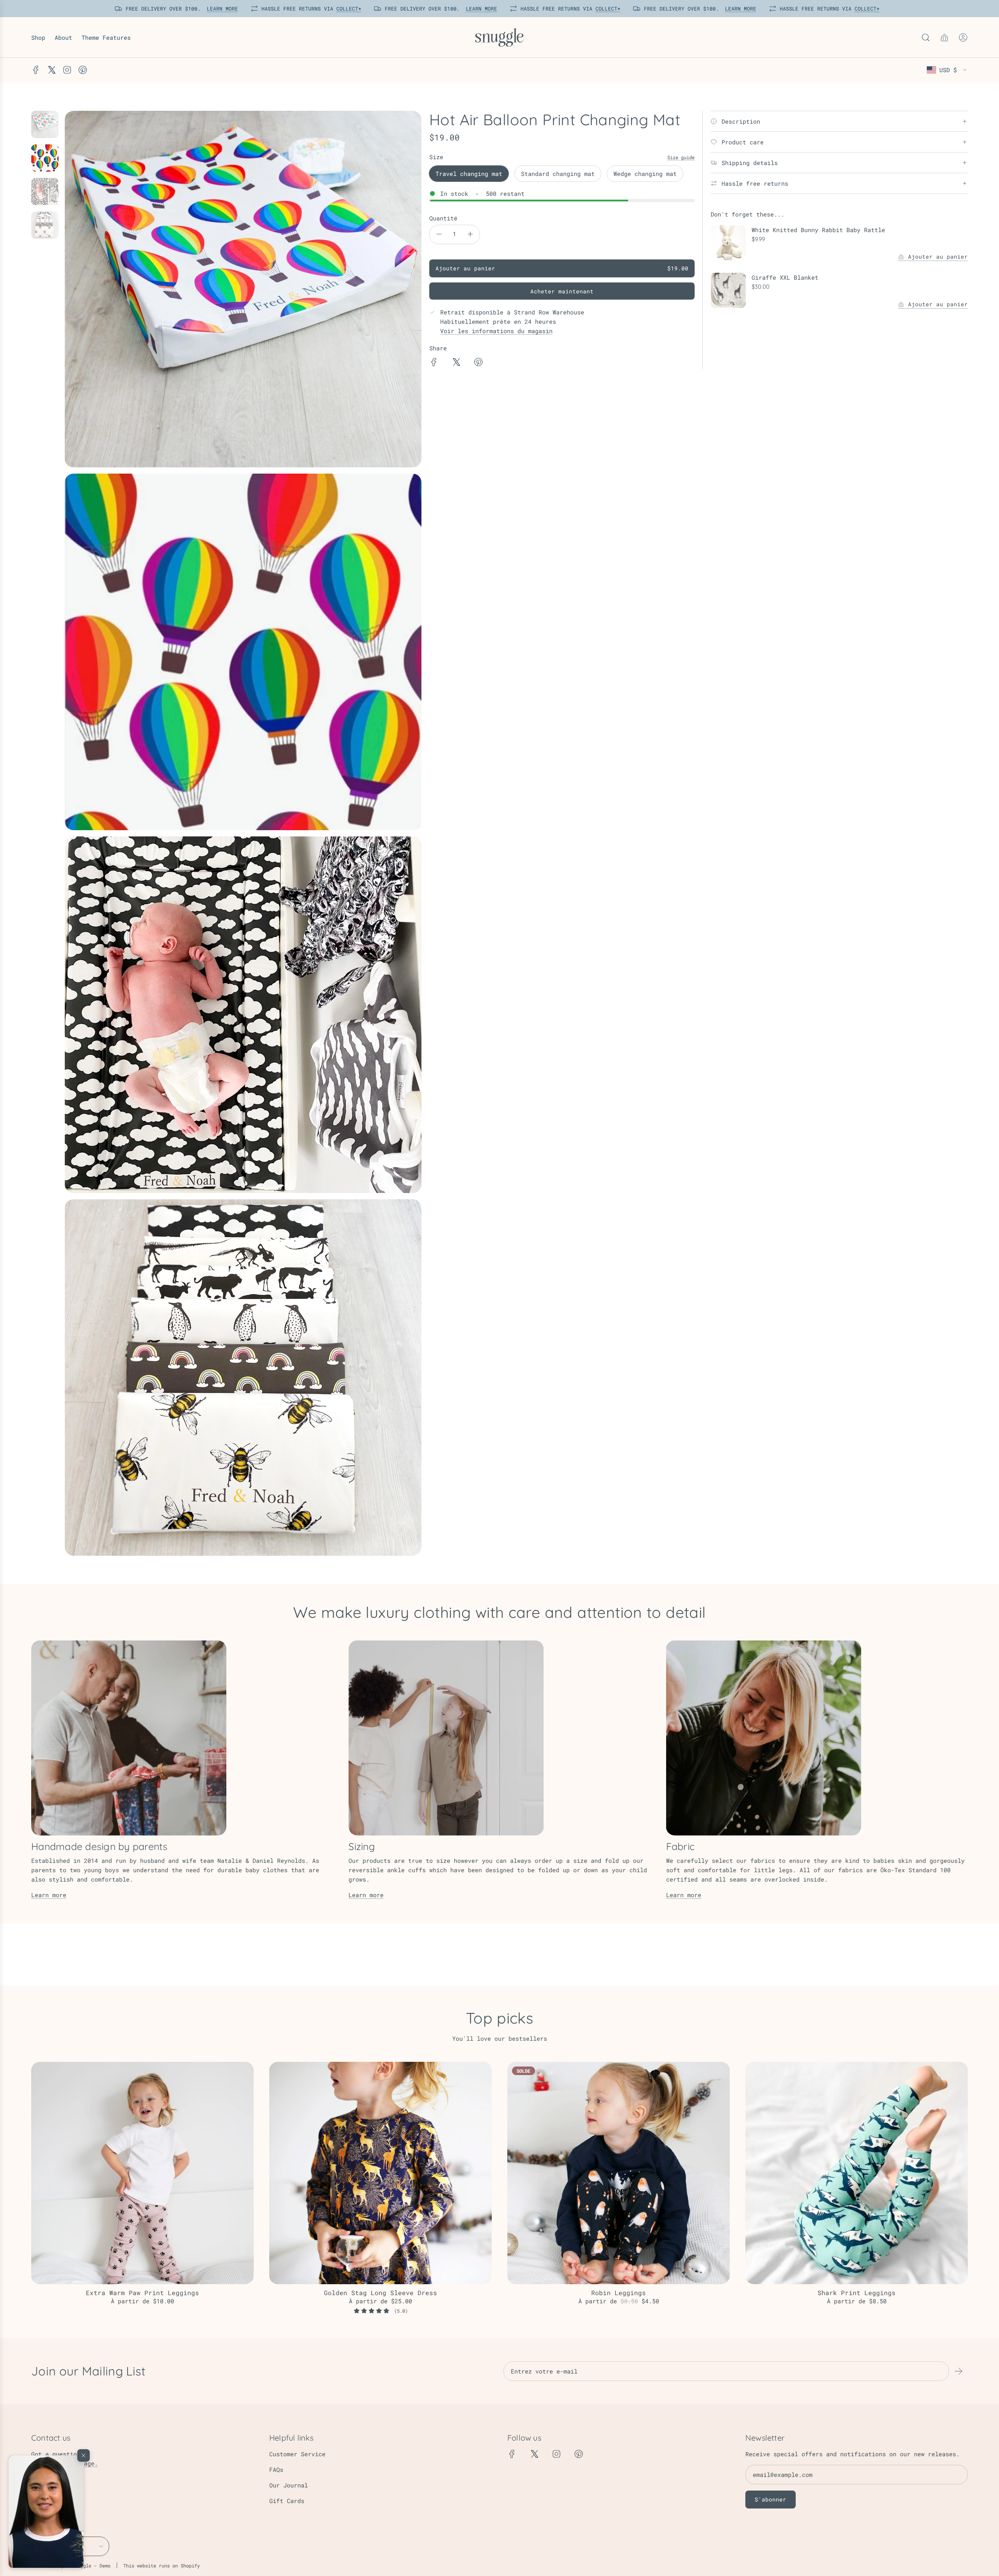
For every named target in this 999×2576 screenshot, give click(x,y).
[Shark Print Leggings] (857, 2173)
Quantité (443, 218)
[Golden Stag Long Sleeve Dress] (380, 2173)
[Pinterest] (83, 70)
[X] (52, 70)
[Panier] (944, 37)
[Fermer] (84, 2455)
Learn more (49, 1895)
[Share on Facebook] (434, 363)
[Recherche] (926, 37)
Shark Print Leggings (857, 2293)
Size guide (681, 157)
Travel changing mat (469, 174)
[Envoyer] (958, 2371)
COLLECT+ (345, 9)
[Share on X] (456, 363)
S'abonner (771, 2499)
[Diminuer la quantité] (439, 234)
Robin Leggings (619, 2293)
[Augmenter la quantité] (470, 234)
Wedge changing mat (645, 174)
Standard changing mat (558, 174)
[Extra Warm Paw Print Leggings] (142, 2173)
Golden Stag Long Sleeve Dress (380, 2293)
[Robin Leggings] (619, 2173)
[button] (46, 2512)
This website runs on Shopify (162, 2565)
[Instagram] (67, 70)
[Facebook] (36, 70)
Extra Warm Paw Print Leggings (142, 2293)
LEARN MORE (219, 9)
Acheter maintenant (562, 291)
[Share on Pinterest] (478, 363)
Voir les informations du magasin (496, 331)
